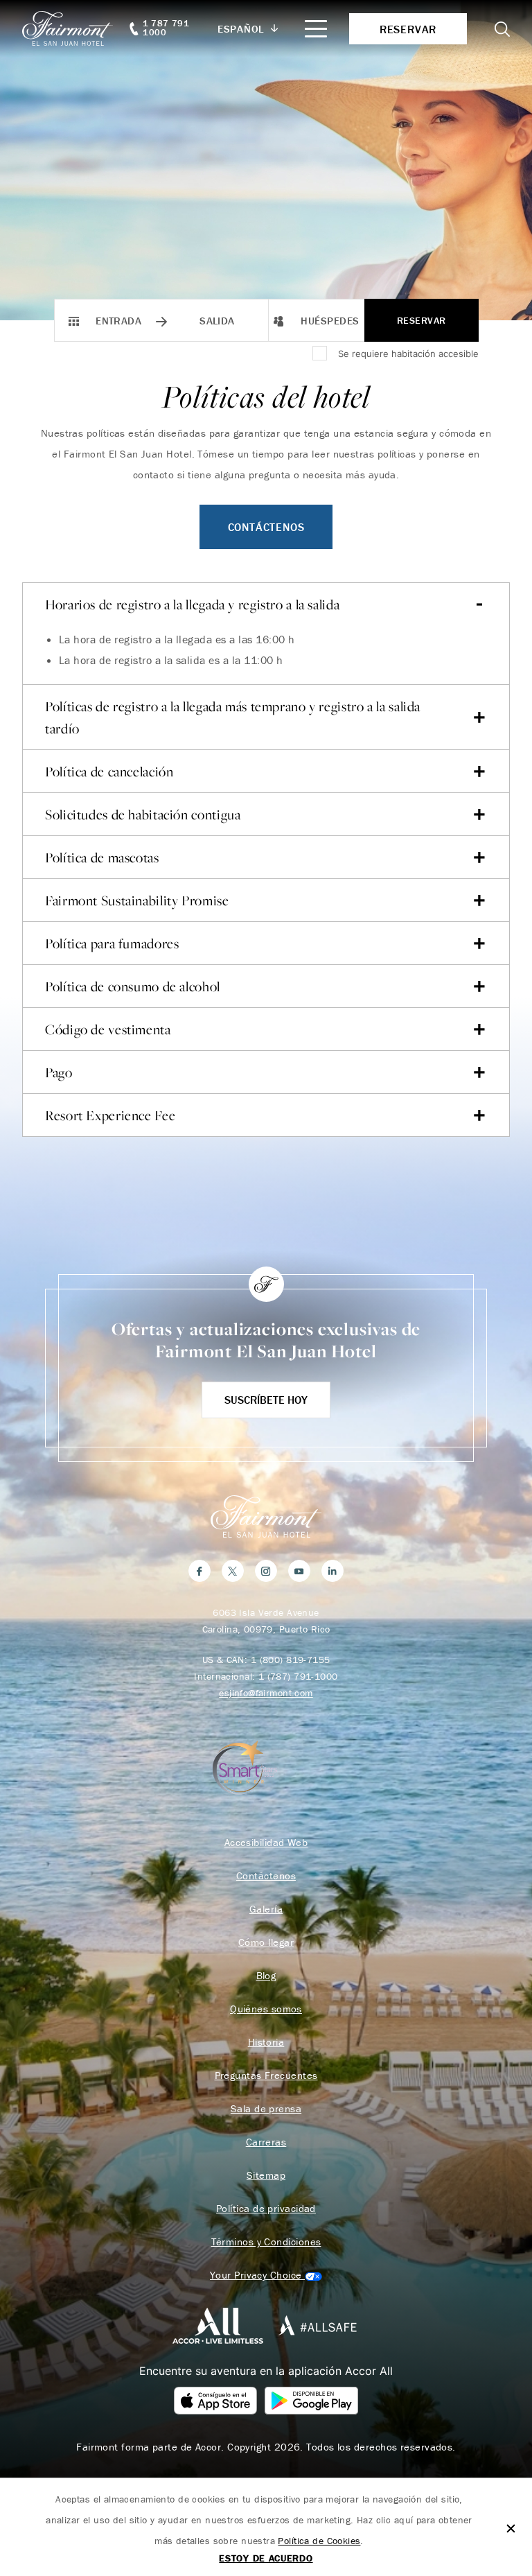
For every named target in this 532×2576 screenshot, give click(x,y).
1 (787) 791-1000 (298, 1676)
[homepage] (75, 28)
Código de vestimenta (108, 1029)
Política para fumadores (112, 943)
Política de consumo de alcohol (133, 986)
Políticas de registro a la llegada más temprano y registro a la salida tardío (233, 717)
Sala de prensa (266, 2109)
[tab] (266, 655)
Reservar (421, 320)
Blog (266, 1976)
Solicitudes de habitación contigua (143, 815)
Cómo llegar (266, 1942)
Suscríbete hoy (266, 1400)
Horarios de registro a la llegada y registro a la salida (192, 604)
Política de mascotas (102, 858)
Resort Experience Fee (110, 1115)
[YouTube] (299, 1571)
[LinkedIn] (332, 1571)
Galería (266, 1909)
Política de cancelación (109, 772)
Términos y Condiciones (266, 2242)
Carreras (266, 2142)
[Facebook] (199, 1571)
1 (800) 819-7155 (291, 1660)
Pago (59, 1072)
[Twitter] (233, 1571)
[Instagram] (266, 1571)
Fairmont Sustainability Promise (137, 900)
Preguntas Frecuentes (266, 2075)
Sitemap (266, 2175)
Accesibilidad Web (266, 1843)
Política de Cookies (319, 2541)
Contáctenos (266, 527)
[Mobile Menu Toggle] (316, 29)
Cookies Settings (266, 2275)
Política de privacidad (266, 2209)
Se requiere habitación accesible (408, 354)
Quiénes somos (266, 2009)
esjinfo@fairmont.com (266, 1693)
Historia (266, 2042)
